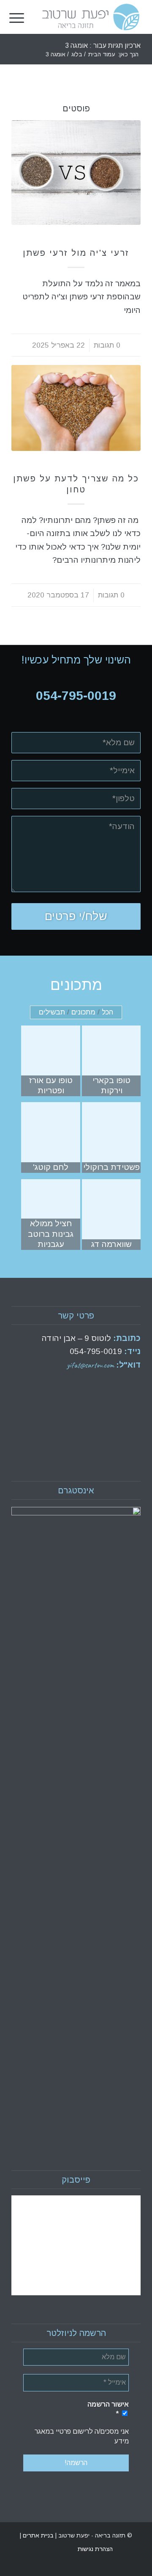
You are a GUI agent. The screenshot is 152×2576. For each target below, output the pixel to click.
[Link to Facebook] (30, 2549)
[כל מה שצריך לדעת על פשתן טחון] (76, 408)
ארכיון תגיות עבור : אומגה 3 (103, 46)
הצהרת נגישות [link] (95, 2549)
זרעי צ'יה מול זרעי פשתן (76, 253)
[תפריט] (17, 17)
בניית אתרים (37, 2535)
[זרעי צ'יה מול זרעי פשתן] (76, 173)
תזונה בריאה (76, 240)
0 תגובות (107, 345)
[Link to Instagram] (18, 2549)
